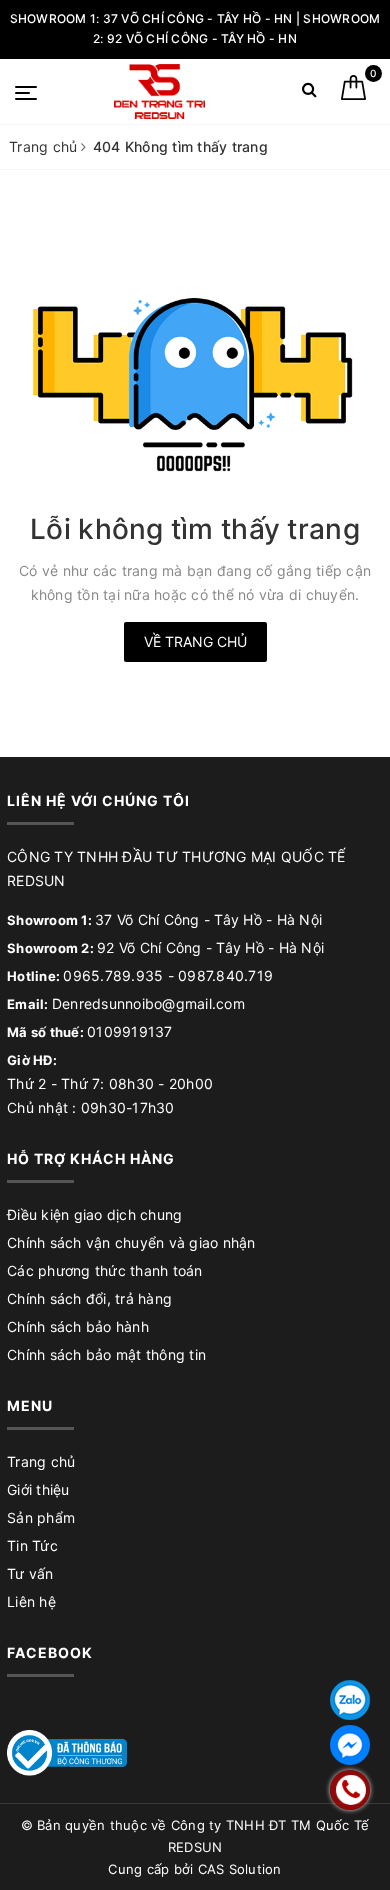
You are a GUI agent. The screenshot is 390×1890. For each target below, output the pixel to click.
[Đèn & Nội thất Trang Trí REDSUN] (159, 91)
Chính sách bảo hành (78, 1326)
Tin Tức (32, 1545)
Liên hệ (31, 1601)
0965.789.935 (113, 975)
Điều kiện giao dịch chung (94, 1214)
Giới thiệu (38, 1489)
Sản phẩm (41, 1517)
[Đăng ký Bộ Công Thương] (67, 1751)
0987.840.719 (225, 975)
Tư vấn (30, 1573)
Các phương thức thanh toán (105, 1270)
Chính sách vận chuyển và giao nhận (131, 1242)
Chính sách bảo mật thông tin (106, 1354)
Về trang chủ (195, 641)
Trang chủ (41, 1461)
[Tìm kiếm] (309, 93)
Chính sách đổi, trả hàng (89, 1298)
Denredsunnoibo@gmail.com (148, 1003)
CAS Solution (240, 1869)
